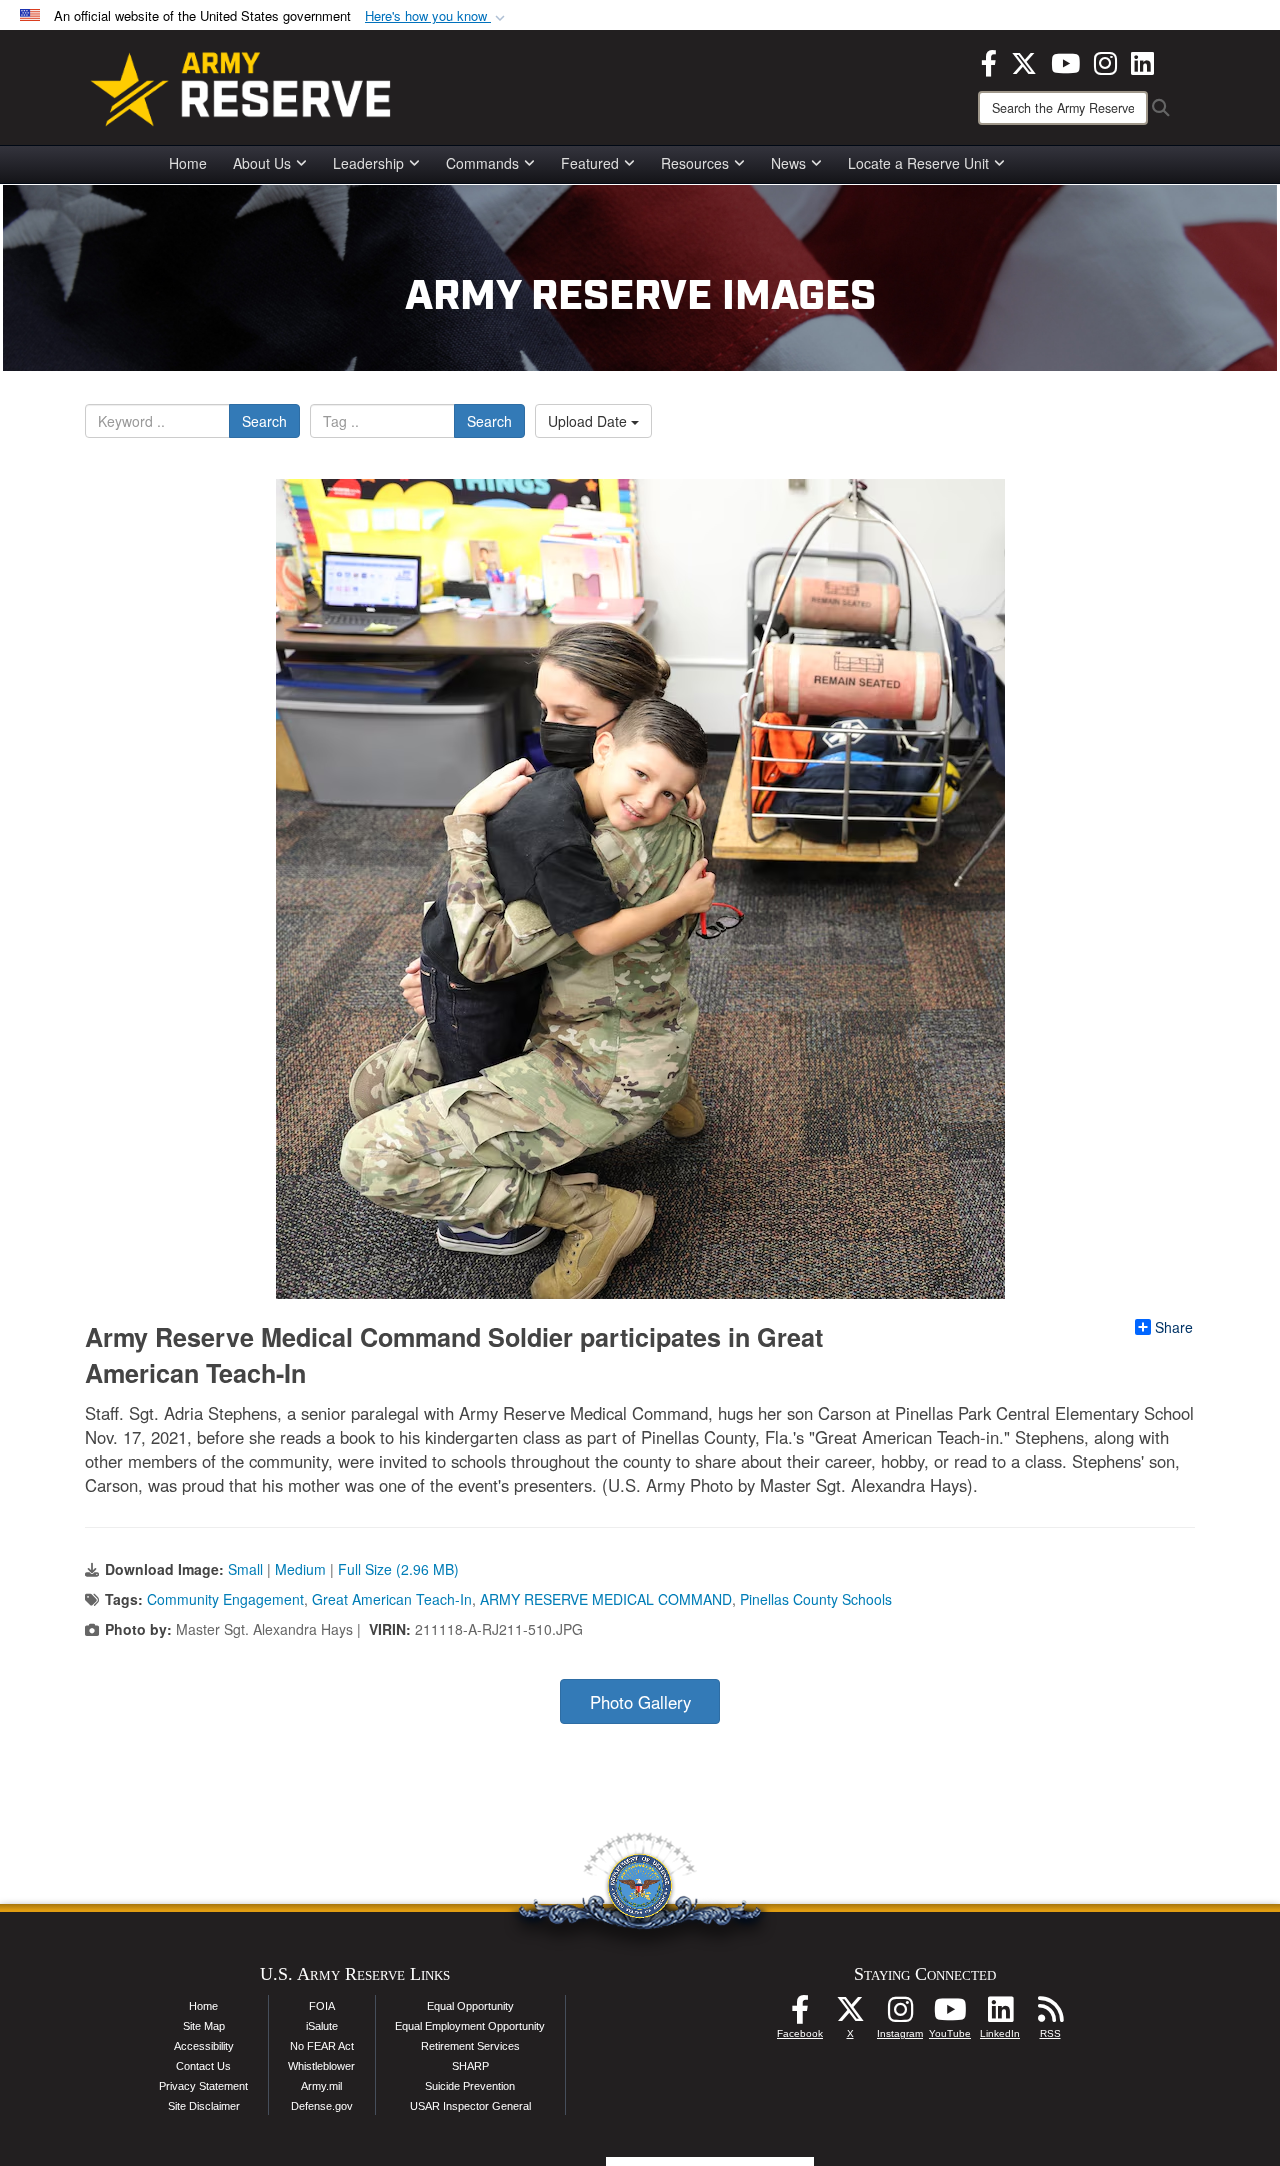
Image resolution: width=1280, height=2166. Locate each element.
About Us (262, 163)
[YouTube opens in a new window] (1065, 61)
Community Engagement (225, 1599)
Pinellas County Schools (816, 1599)
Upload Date (589, 421)
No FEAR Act (322, 2046)
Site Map (204, 2026)
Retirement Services (470, 2046)
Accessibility (204, 2046)
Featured (590, 163)
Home (188, 163)
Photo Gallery (640, 1702)
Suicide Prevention (470, 2086)
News (788, 163)
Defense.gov (322, 2106)
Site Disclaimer (204, 2106)
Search (264, 421)
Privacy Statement (203, 2086)
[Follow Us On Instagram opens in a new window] (900, 2015)
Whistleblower (321, 2066)
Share (1174, 1327)
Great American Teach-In (392, 1599)
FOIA (322, 2006)
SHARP (470, 2066)
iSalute (322, 2026)
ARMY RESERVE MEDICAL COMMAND (606, 1599)
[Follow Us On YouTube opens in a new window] (950, 2015)
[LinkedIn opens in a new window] (1142, 61)
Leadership (368, 163)
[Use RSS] (1050, 2015)
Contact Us (203, 2066)
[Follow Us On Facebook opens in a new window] (800, 2015)
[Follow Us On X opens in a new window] (850, 2015)
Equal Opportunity (470, 2006)
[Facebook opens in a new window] (989, 61)
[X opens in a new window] (1024, 61)
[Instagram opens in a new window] (1105, 61)
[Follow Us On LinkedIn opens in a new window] (1000, 2015)
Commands (482, 163)
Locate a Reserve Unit (918, 163)
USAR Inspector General (470, 2106)
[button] (437, 16)
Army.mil (321, 2086)
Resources (695, 163)
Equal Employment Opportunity (470, 2026)
